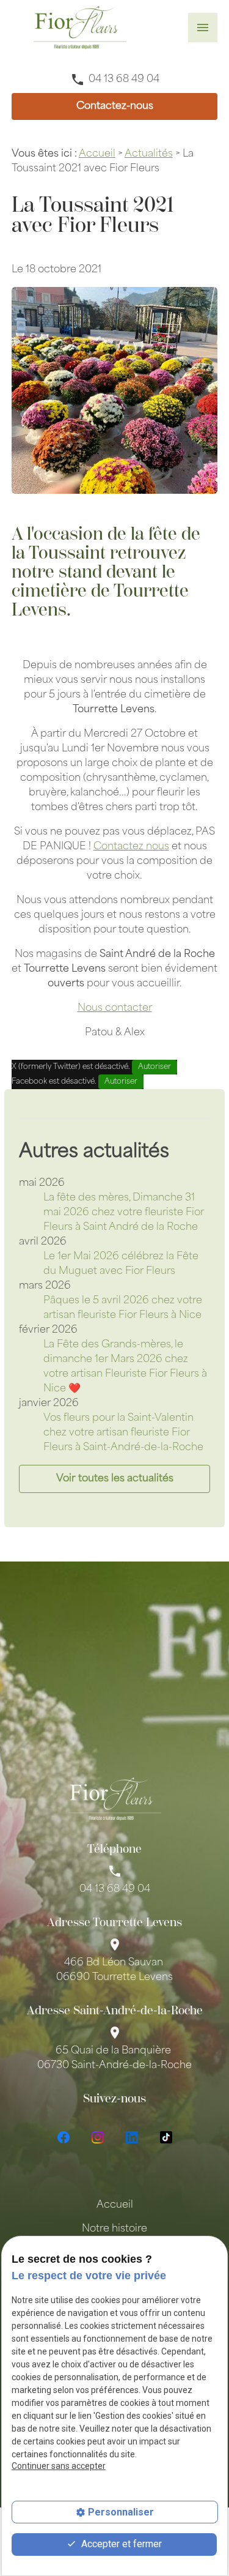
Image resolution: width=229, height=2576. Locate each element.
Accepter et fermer (120, 2544)
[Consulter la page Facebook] (64, 2137)
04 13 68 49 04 (124, 80)
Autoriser (154, 1067)
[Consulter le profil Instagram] (98, 2137)
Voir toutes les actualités (115, 1479)
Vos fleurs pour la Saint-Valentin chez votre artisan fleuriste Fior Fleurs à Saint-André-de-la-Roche (123, 1433)
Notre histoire (114, 2229)
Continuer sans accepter (59, 2466)
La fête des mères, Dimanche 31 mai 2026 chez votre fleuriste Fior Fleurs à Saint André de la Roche (124, 1213)
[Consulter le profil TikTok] (166, 2137)
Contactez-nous (115, 106)
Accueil (97, 154)
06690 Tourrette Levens (114, 1970)
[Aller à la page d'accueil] (80, 28)
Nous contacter (115, 1008)
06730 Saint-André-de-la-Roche (114, 2058)
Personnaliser (121, 2512)
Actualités (149, 154)
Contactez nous (131, 847)
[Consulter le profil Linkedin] (132, 2137)
